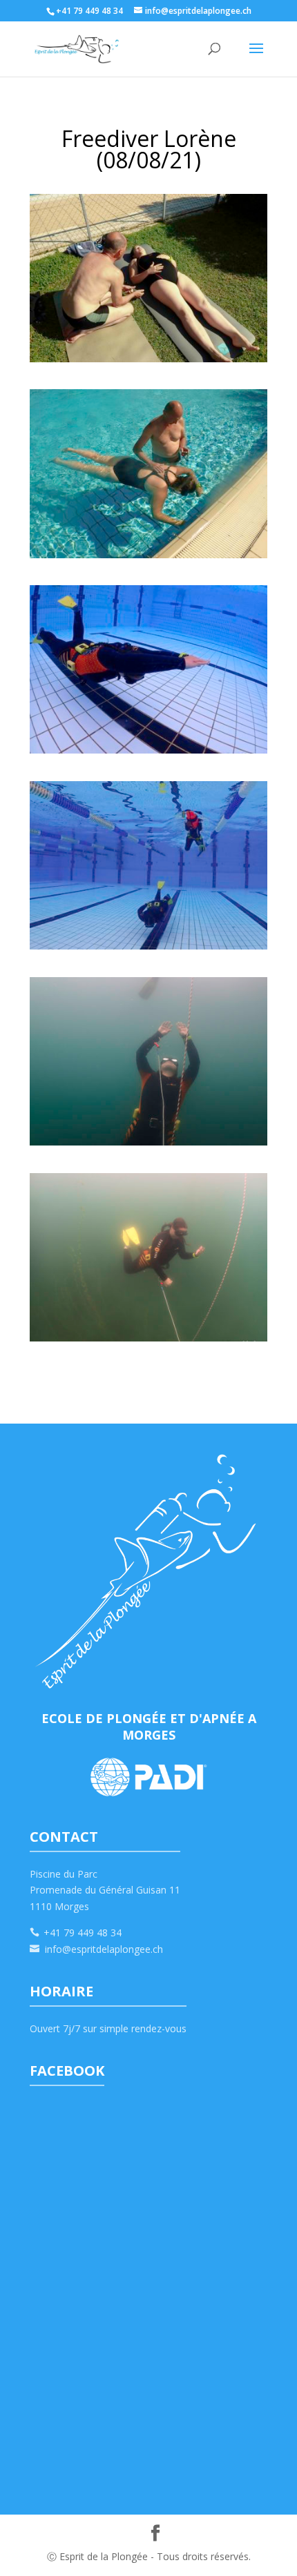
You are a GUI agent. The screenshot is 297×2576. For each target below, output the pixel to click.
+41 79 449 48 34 (83, 1933)
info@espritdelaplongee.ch (104, 1949)
